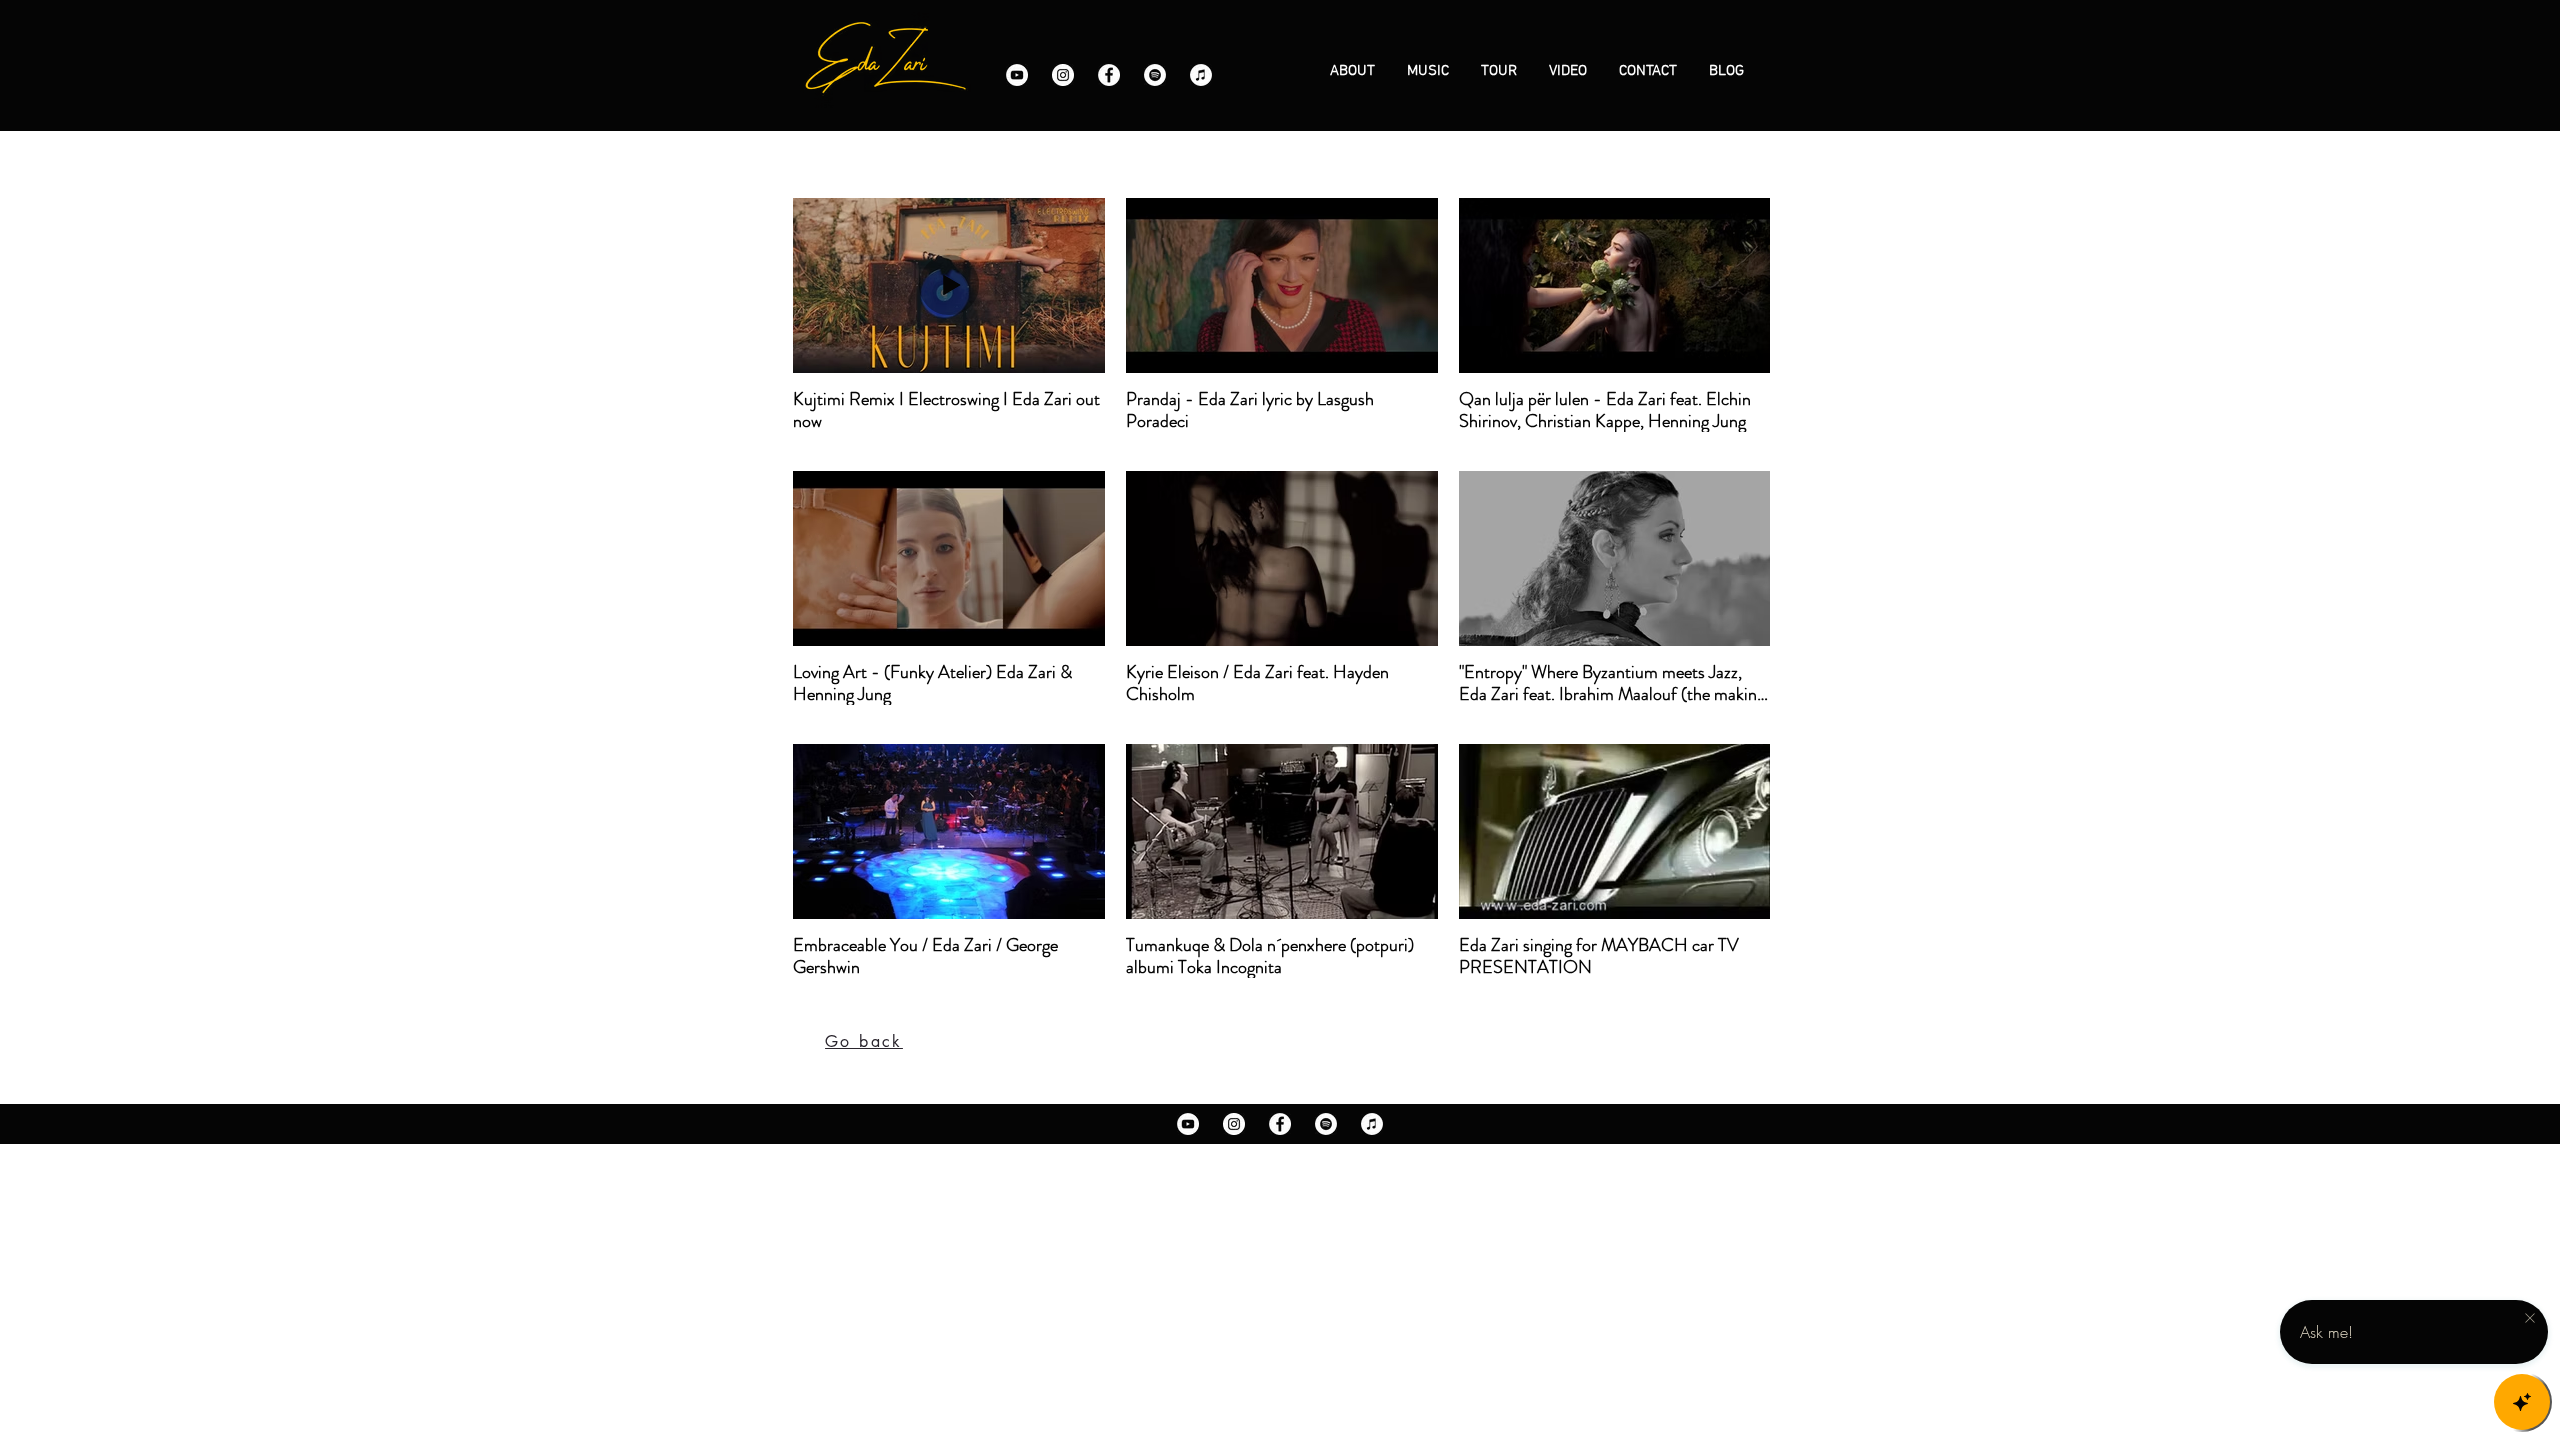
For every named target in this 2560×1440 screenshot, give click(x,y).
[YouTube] (1017, 75)
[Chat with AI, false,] (2522, 1402)
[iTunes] (1201, 75)
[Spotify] (1155, 75)
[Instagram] (1063, 75)
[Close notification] (2530, 1319)
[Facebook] (1109, 75)
